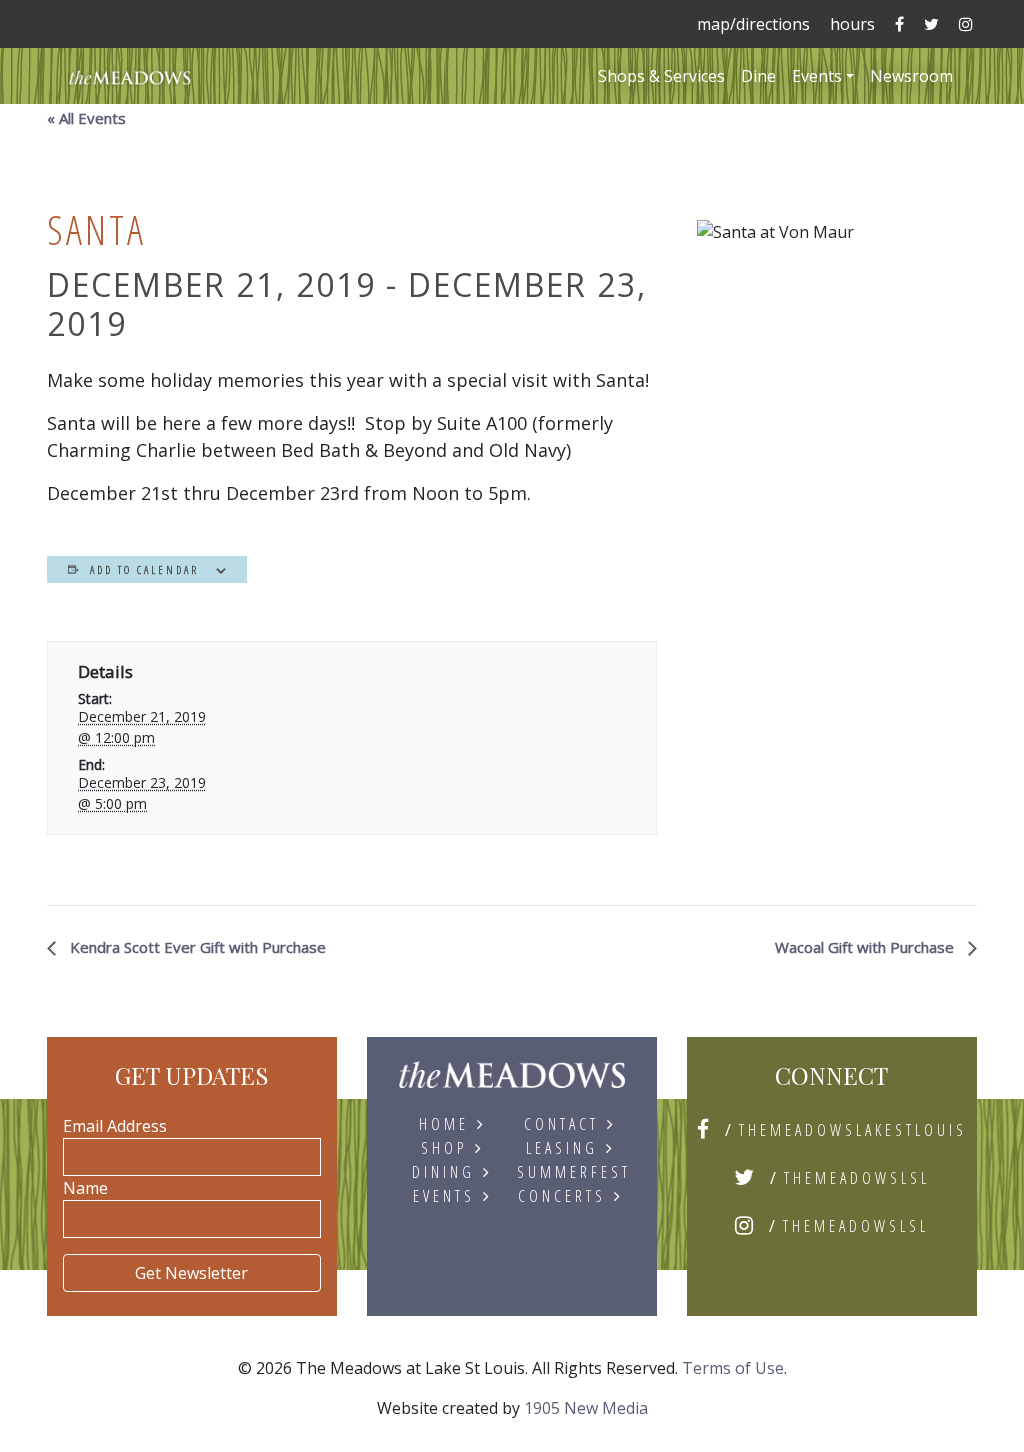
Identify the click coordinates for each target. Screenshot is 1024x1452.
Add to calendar (144, 569)
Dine (758, 76)
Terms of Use (733, 1368)
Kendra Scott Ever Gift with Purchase (196, 947)
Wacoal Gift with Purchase (866, 947)
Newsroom (911, 76)
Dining (443, 1172)
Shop (444, 1148)
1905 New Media (586, 1408)
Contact (561, 1124)
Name (85, 1188)
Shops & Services (661, 76)
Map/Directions (753, 24)
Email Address (115, 1126)
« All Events (86, 118)
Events (817, 76)
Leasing (562, 1148)
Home (444, 1124)
